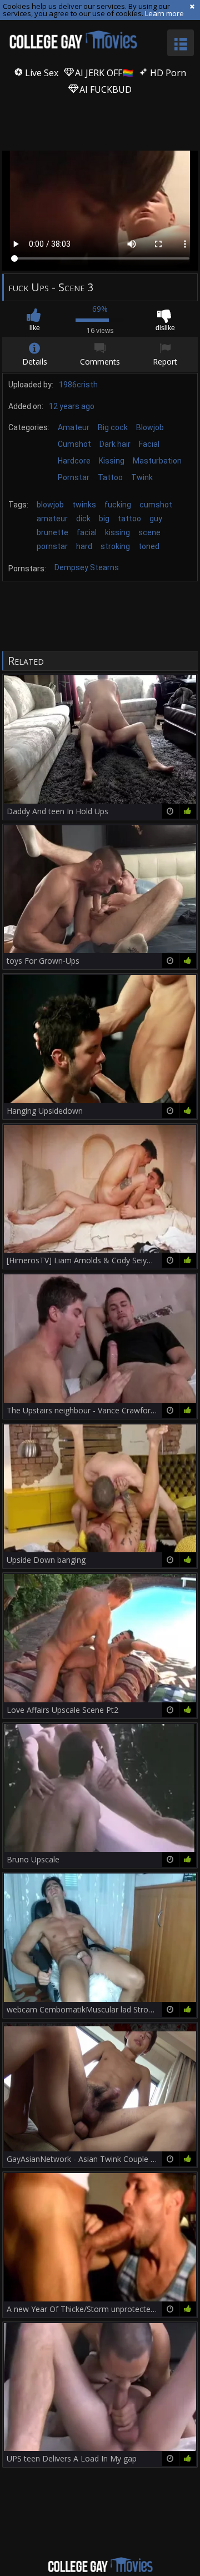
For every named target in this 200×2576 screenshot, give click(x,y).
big (104, 519)
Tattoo (110, 477)
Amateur (74, 427)
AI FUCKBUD (104, 89)
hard (84, 546)
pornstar (52, 546)
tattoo (129, 519)
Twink (142, 477)
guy (156, 519)
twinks (84, 505)
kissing (117, 532)
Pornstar (74, 477)
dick (83, 519)
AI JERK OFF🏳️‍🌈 (103, 73)
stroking (115, 546)
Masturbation (157, 461)
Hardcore (74, 461)
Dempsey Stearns (87, 567)
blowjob (50, 505)
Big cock (113, 427)
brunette (52, 532)
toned (149, 546)
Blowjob (150, 427)
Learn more (164, 13)
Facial (149, 444)
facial (87, 532)
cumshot (156, 505)
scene (149, 532)
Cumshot (74, 444)
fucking (118, 505)
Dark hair (115, 444)
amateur (52, 519)
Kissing (112, 461)
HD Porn (167, 73)
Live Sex (41, 73)
